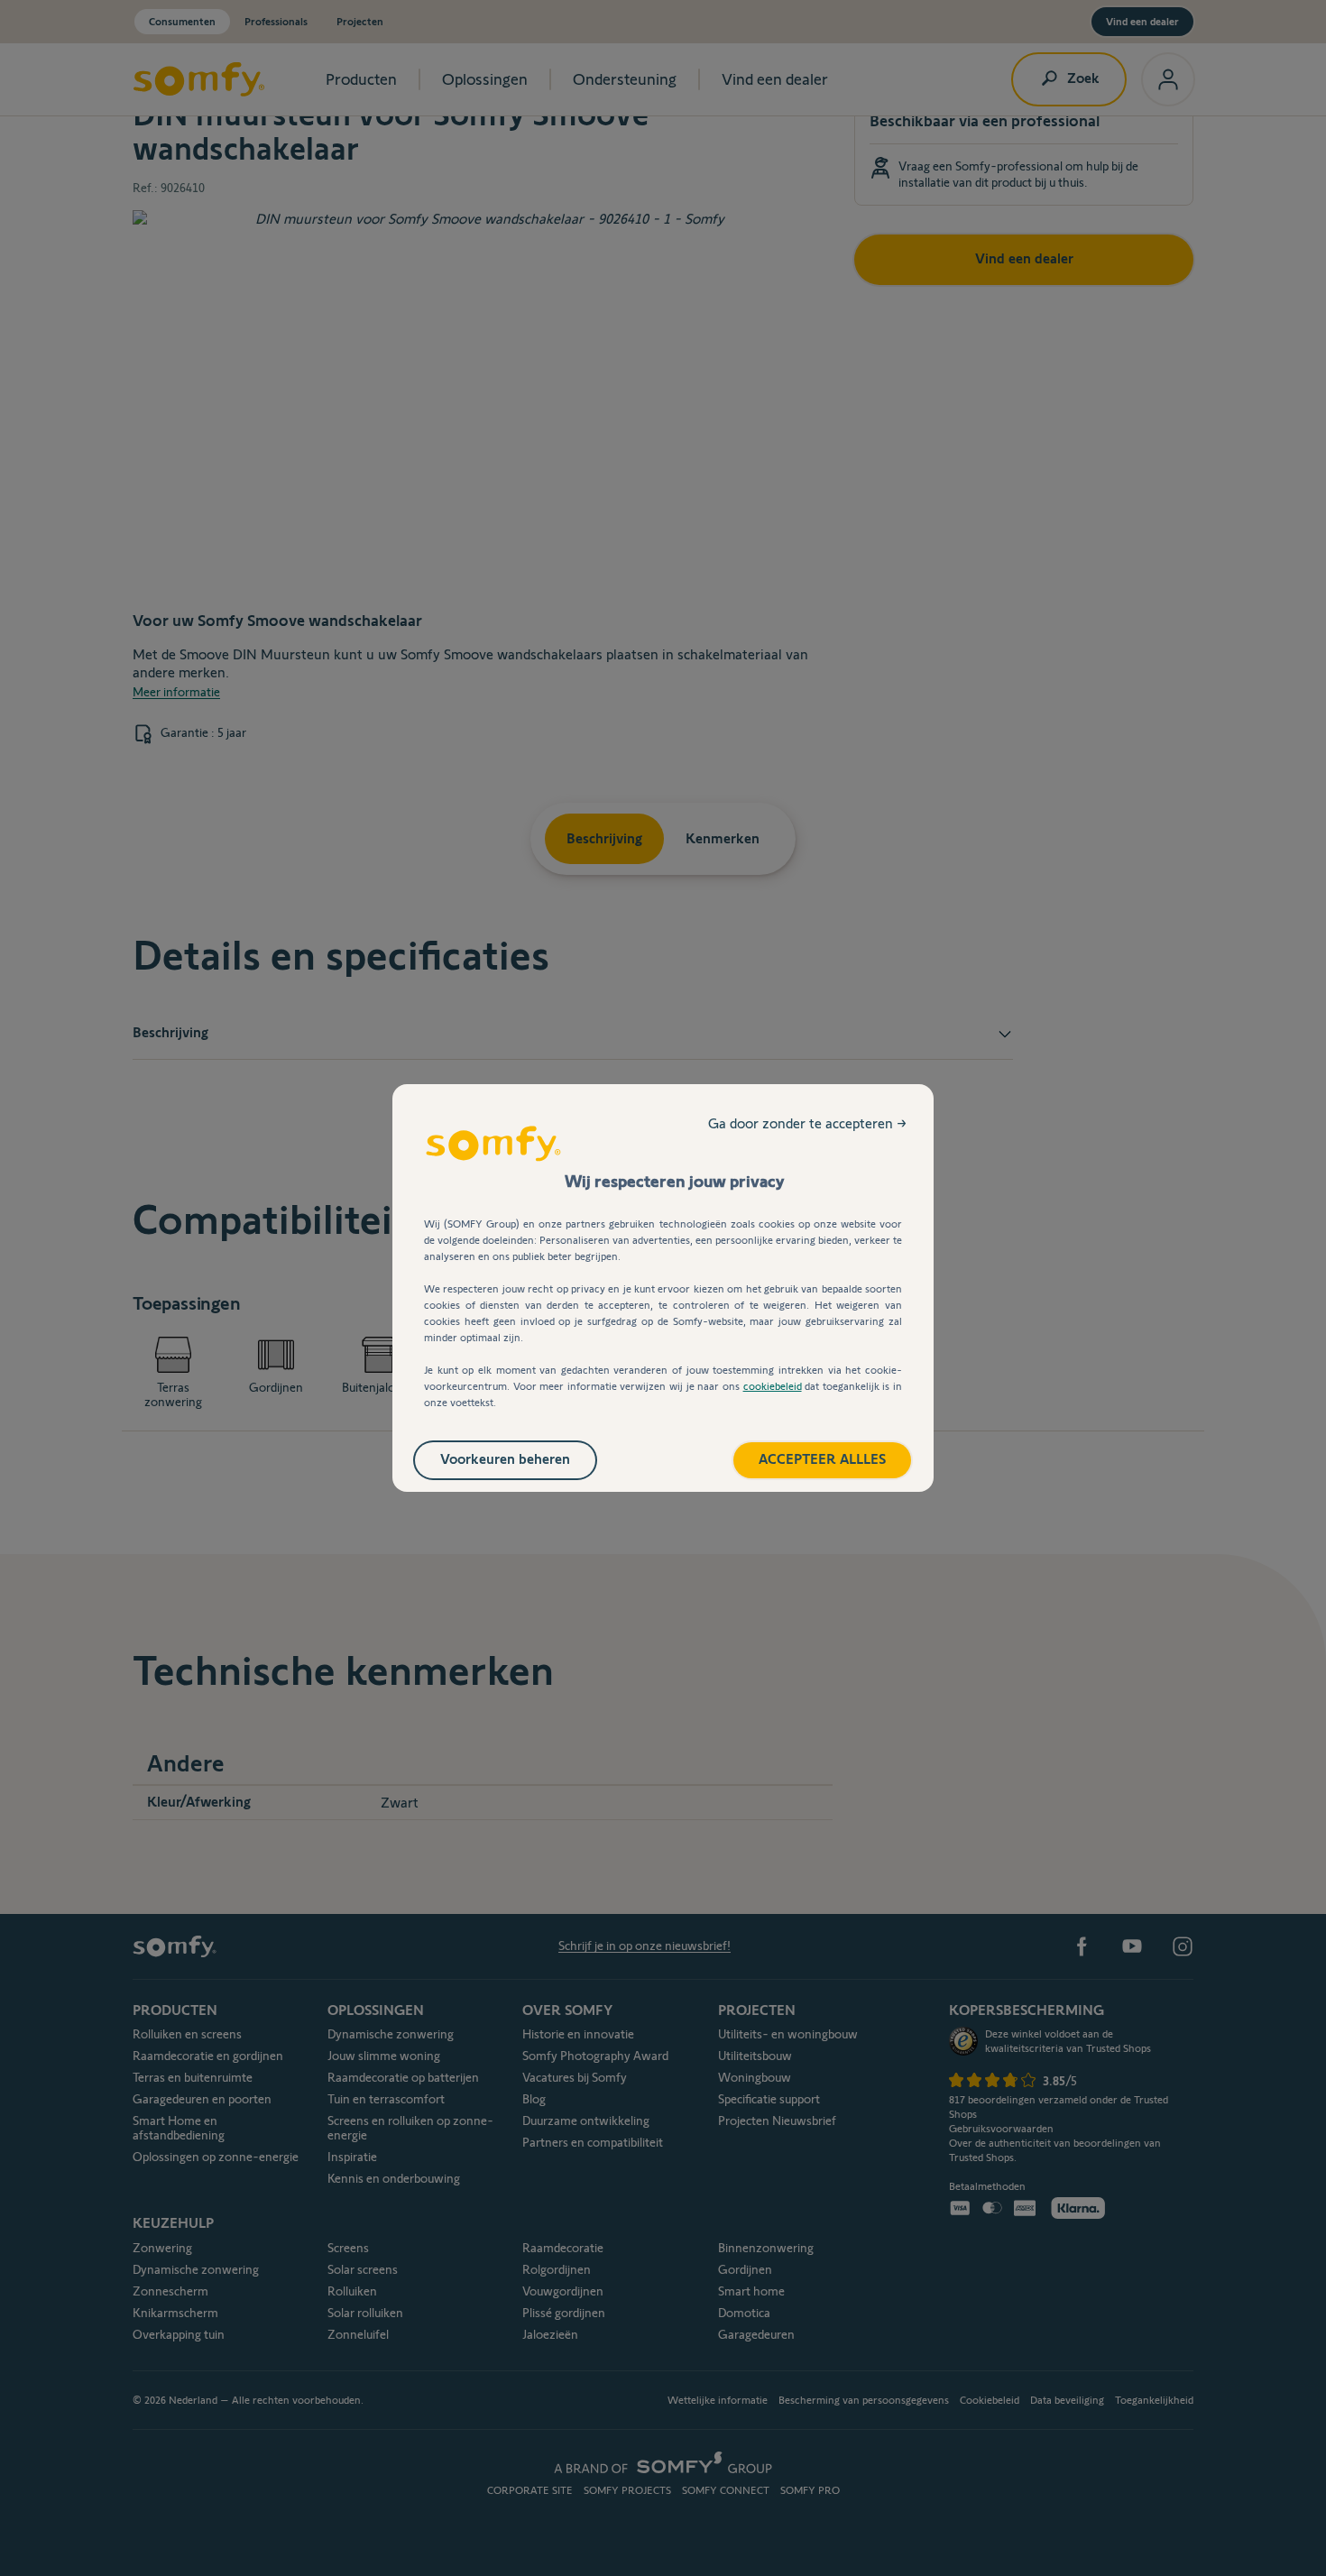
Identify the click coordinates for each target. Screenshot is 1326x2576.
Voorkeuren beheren (505, 1459)
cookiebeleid (773, 1386)
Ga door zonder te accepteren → (807, 1123)
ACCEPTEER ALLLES (822, 1459)
